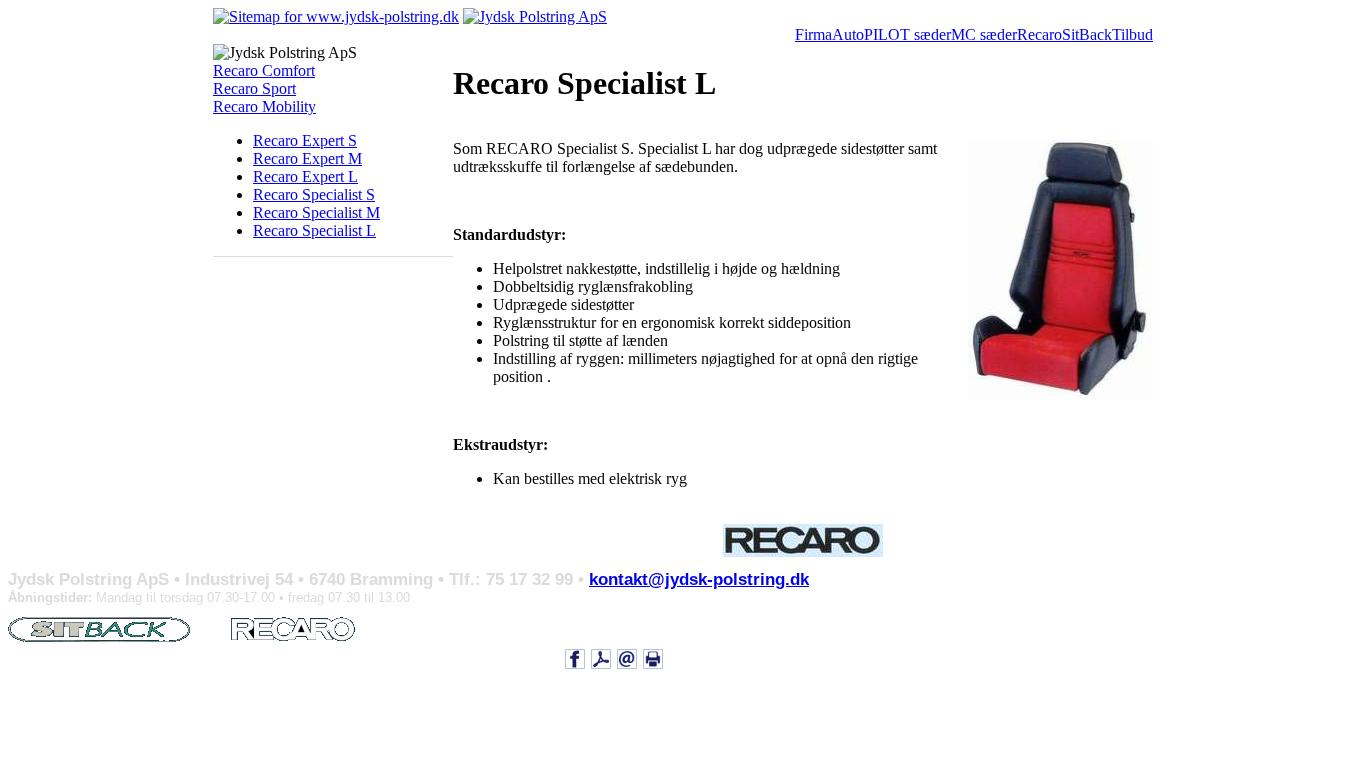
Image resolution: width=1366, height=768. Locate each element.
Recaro (1039, 34)
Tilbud (1132, 34)
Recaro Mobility (264, 106)
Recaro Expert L (305, 176)
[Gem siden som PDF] (601, 657)
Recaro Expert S (305, 140)
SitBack (1087, 34)
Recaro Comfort (264, 70)
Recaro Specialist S (314, 194)
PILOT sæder (907, 34)
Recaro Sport (254, 88)
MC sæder (984, 34)
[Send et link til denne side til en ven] (627, 657)
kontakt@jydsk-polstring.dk (699, 579)
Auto (848, 34)
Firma (813, 34)
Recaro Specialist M (316, 212)
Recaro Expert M (307, 158)
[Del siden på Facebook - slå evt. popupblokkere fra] (575, 657)
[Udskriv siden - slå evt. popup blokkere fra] (653, 657)
